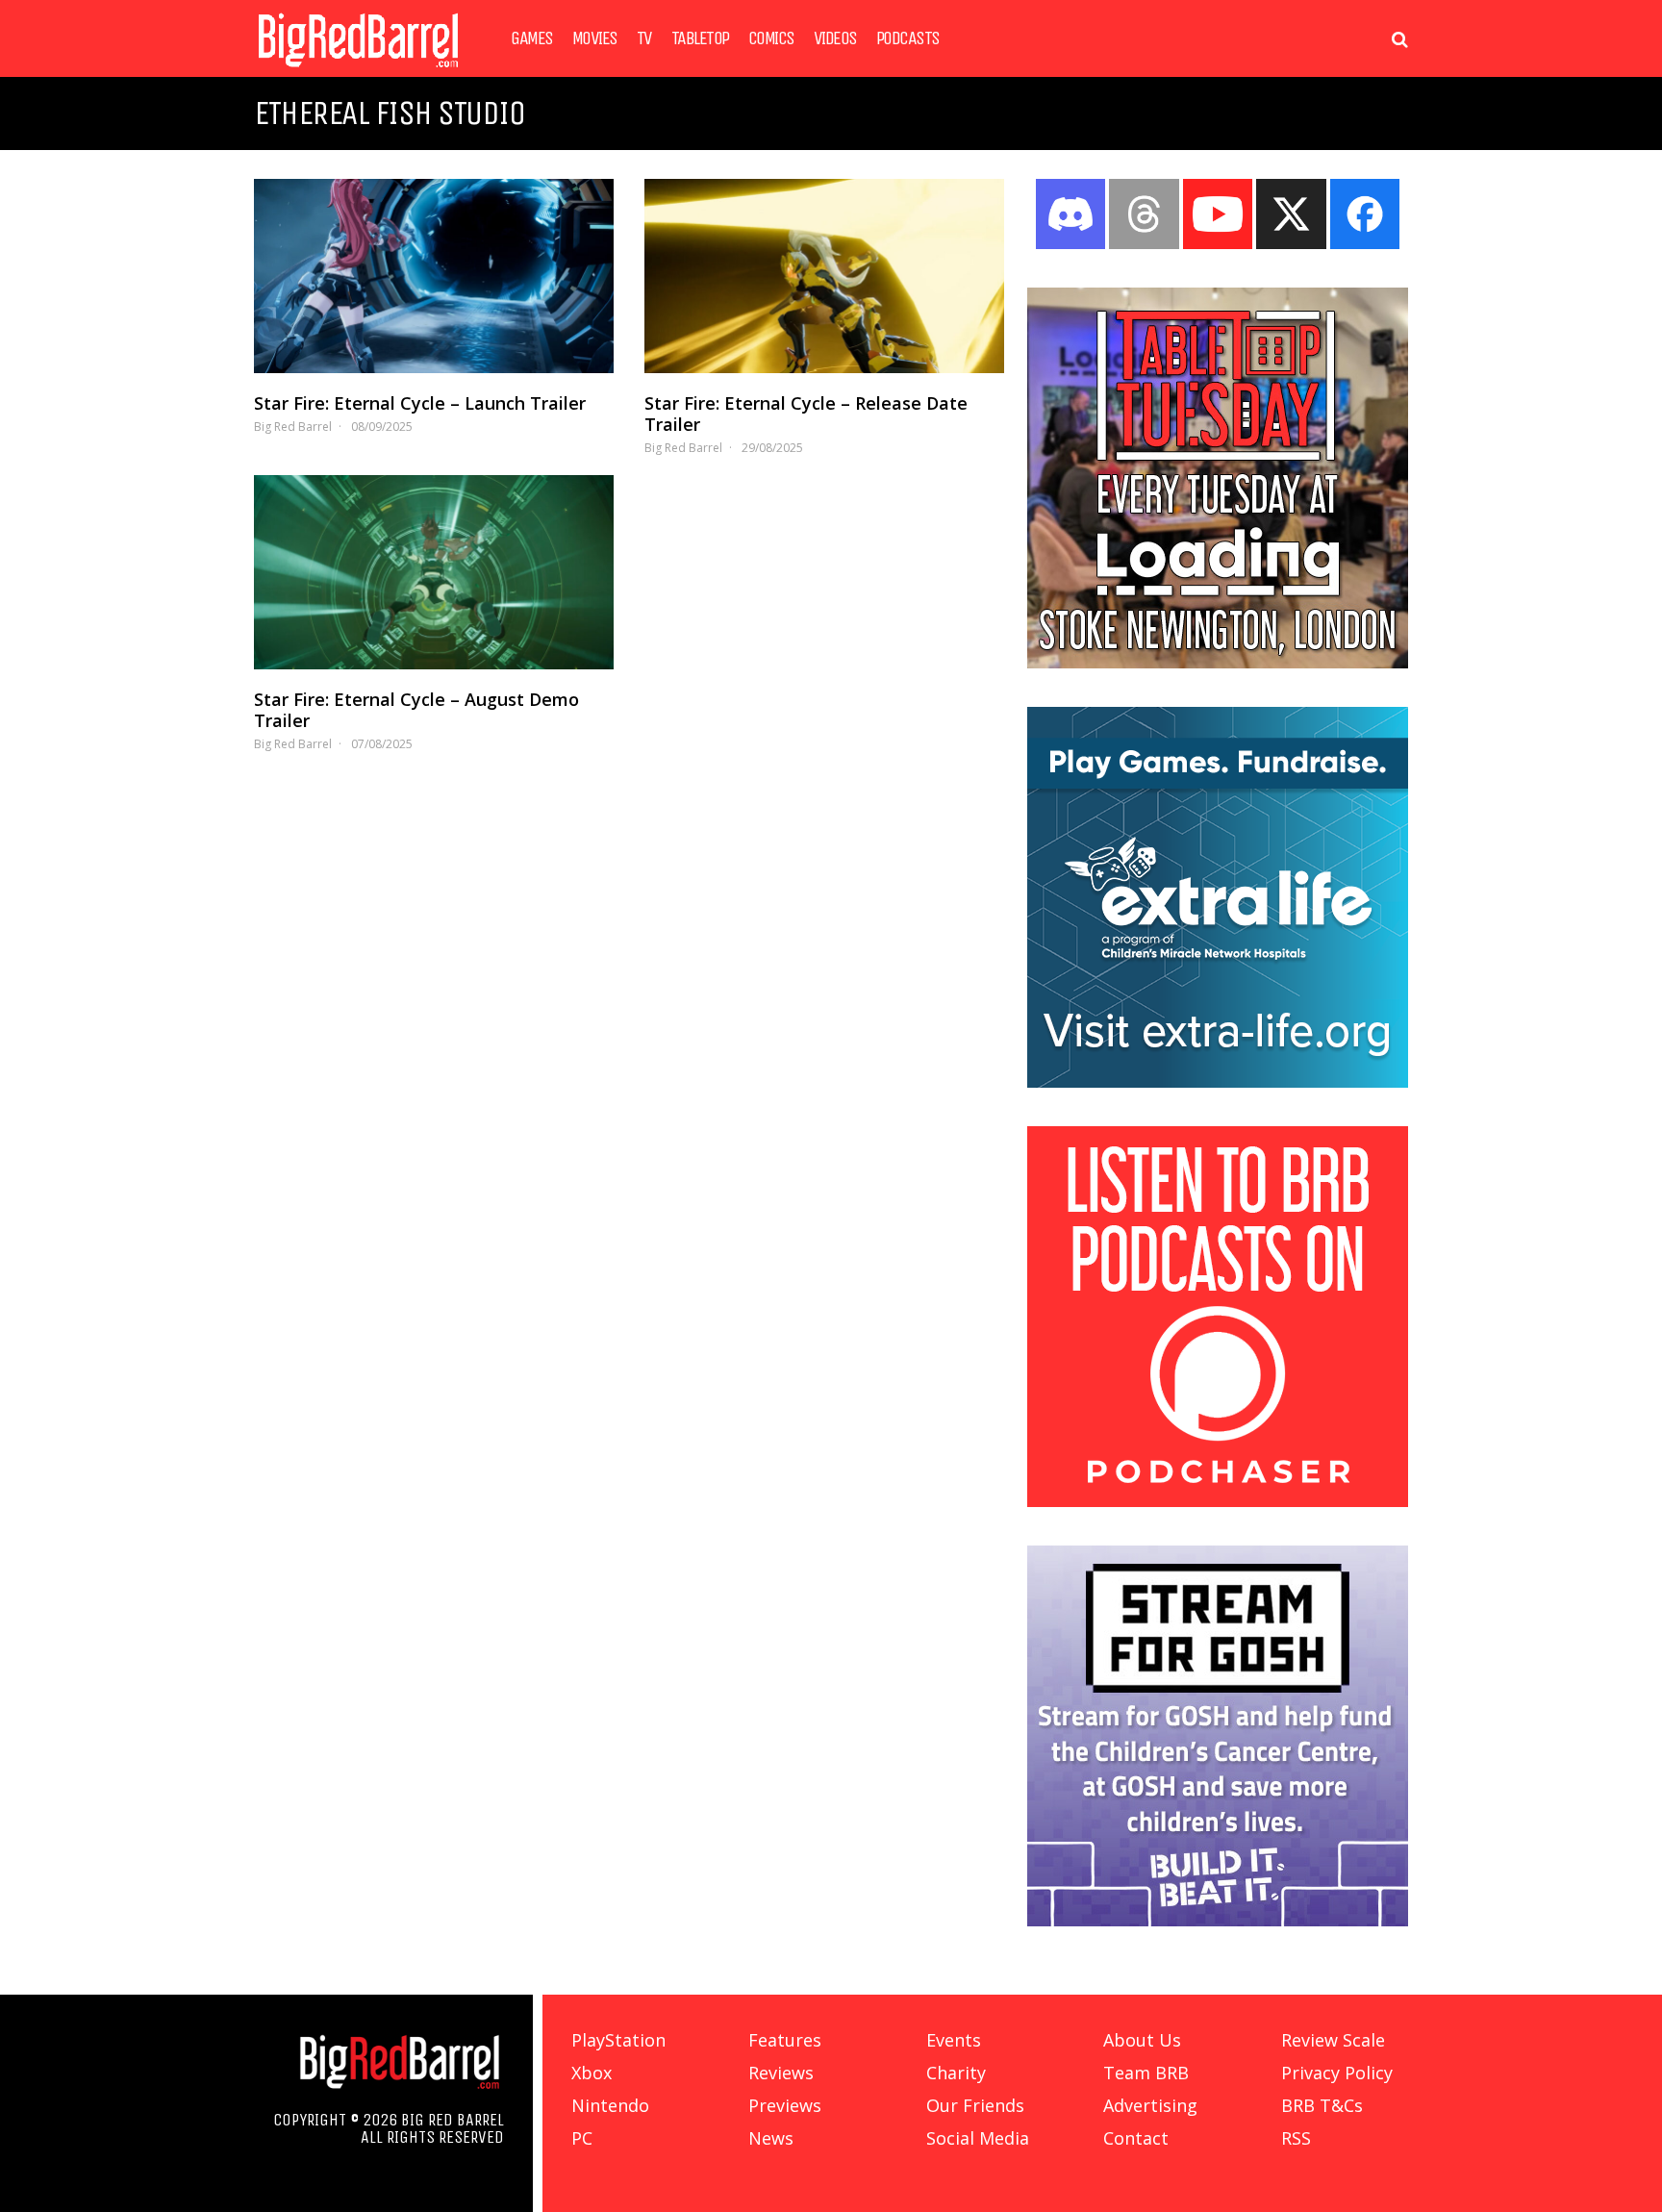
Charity (956, 2073)
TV (644, 38)
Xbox (592, 2073)
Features (785, 2040)
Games (532, 38)
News (771, 2138)
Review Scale (1333, 2040)
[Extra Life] (1218, 1082)
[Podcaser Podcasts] (1218, 1501)
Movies (595, 38)
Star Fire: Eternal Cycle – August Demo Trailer (416, 710)
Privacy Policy (1337, 2073)
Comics (771, 38)
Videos (835, 38)
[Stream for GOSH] (1218, 1921)
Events (954, 2040)
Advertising (1150, 2105)
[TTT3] (1218, 663)
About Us (1142, 2040)
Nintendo (610, 2105)
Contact (1136, 2138)
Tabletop (700, 38)
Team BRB (1146, 2073)
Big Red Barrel (293, 427)
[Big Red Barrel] (358, 72)
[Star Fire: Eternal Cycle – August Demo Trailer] (434, 572)
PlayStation (618, 2040)
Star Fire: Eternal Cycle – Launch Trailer (420, 403)
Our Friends (975, 2105)
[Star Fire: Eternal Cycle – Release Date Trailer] (824, 276)
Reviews (781, 2073)
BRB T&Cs (1322, 2105)
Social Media (978, 2138)
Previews (785, 2105)
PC (582, 2138)
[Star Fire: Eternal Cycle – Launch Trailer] (434, 276)
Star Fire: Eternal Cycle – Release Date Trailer (806, 414)
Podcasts (908, 38)
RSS (1296, 2138)
